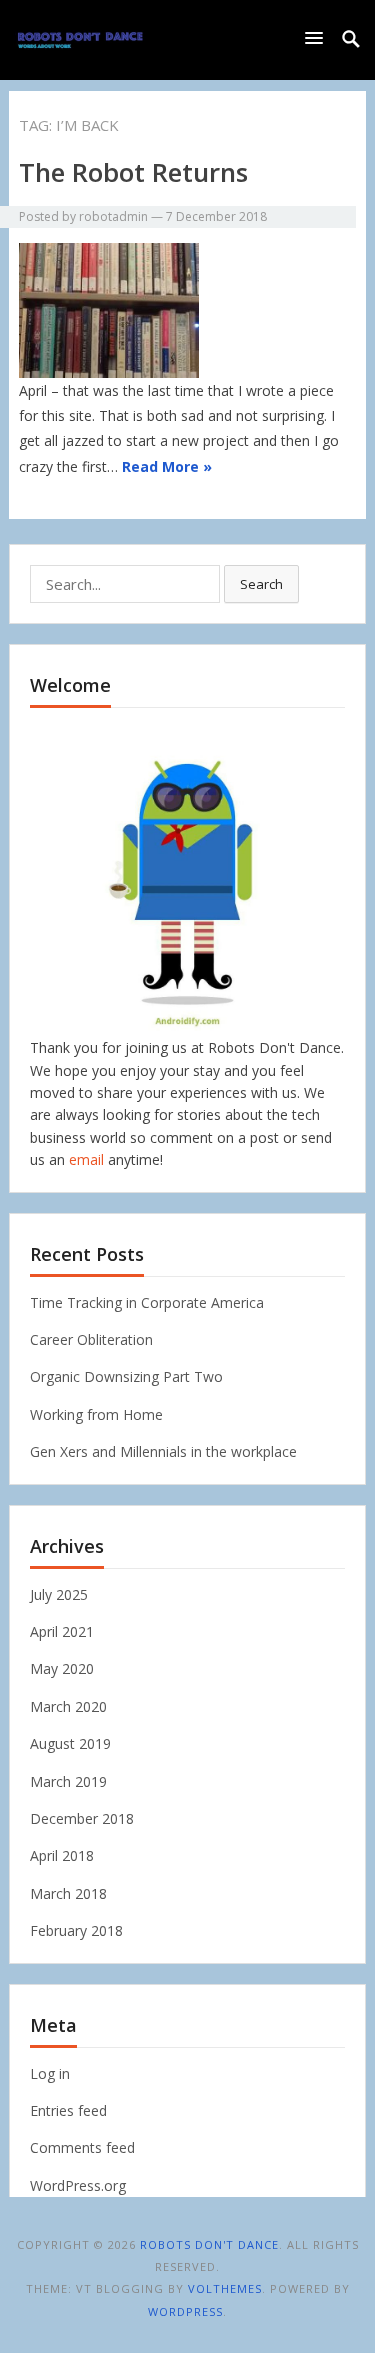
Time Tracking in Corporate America (147, 1302)
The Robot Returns (133, 172)
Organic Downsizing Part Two (126, 1376)
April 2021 (62, 1631)
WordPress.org (78, 2185)
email (86, 1159)
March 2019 (68, 1781)
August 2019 (70, 1743)
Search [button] (261, 584)
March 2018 (68, 1893)
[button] (318, 37)
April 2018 (62, 1855)
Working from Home (96, 1414)
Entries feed (68, 2110)
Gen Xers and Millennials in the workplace (163, 1451)
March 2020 (68, 1706)
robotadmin (113, 216)
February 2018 (76, 1930)
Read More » (167, 466)
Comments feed (82, 2147)
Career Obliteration (91, 1339)
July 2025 (59, 1594)
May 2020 (62, 1668)
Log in (50, 2073)
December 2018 (82, 1818)
